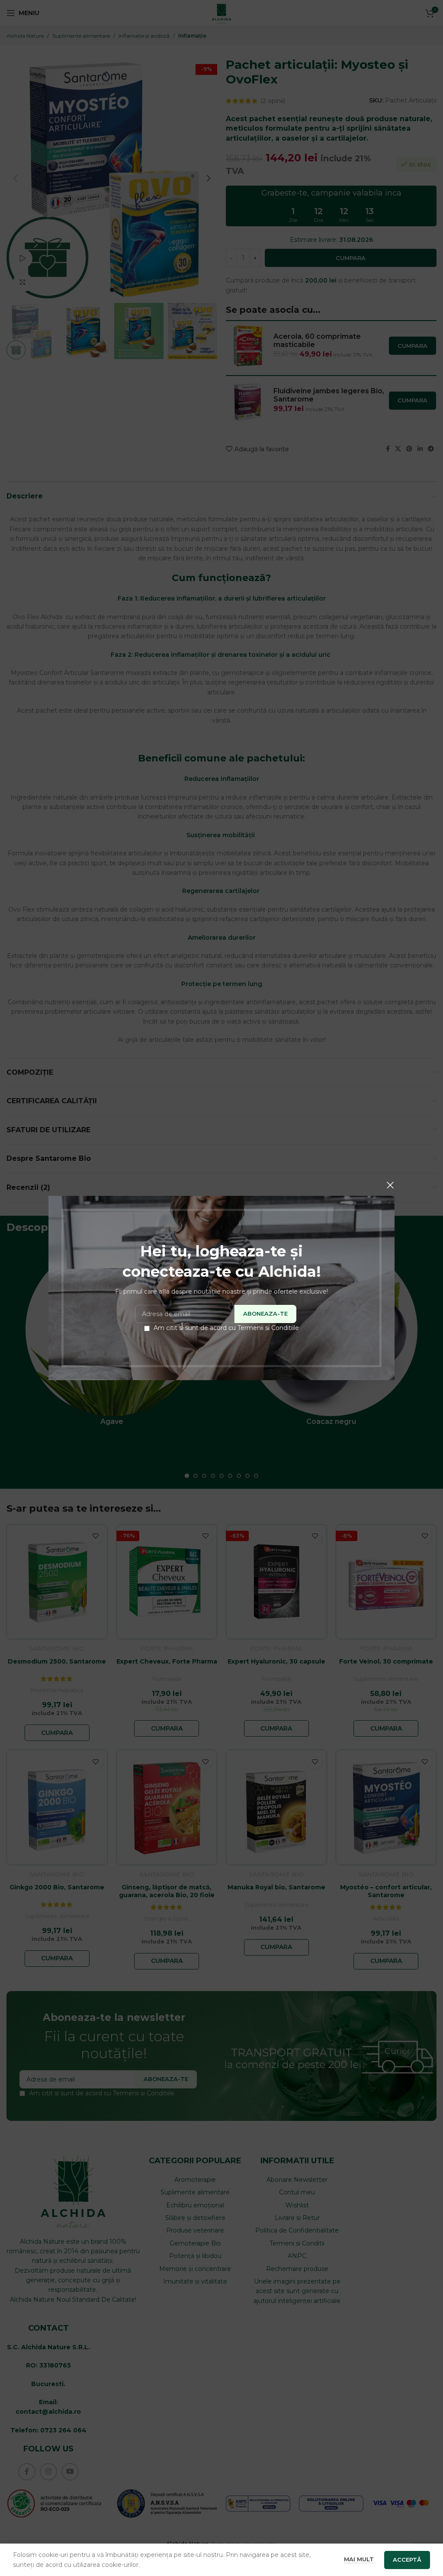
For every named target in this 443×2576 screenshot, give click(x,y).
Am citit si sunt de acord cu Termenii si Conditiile (226, 1328)
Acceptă (407, 2560)
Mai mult (360, 2559)
